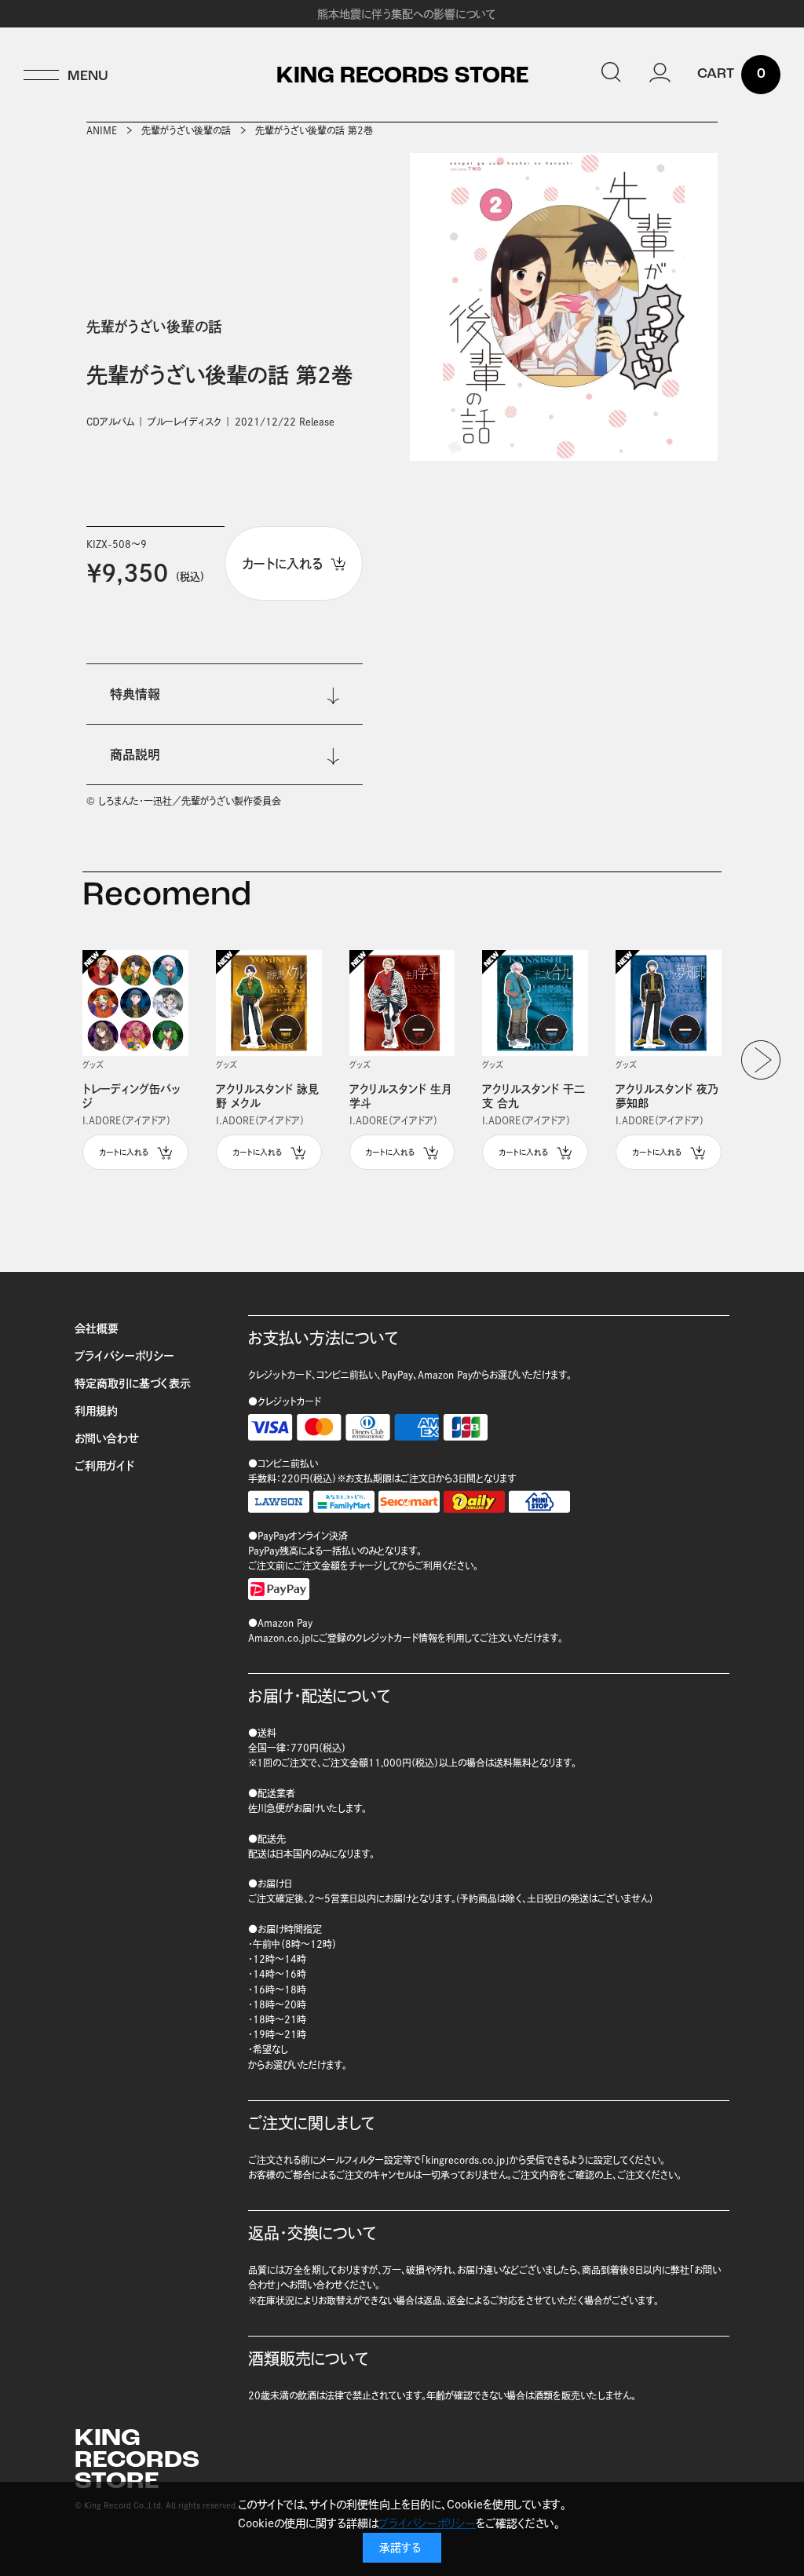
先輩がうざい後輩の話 (186, 130)
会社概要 (97, 1328)
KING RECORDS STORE (402, 77)
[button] (761, 1060)
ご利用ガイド (104, 1466)
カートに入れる (124, 1152)
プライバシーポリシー (124, 1356)
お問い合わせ (107, 1438)
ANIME (102, 130)
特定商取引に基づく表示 (133, 1383)
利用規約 (96, 1411)
